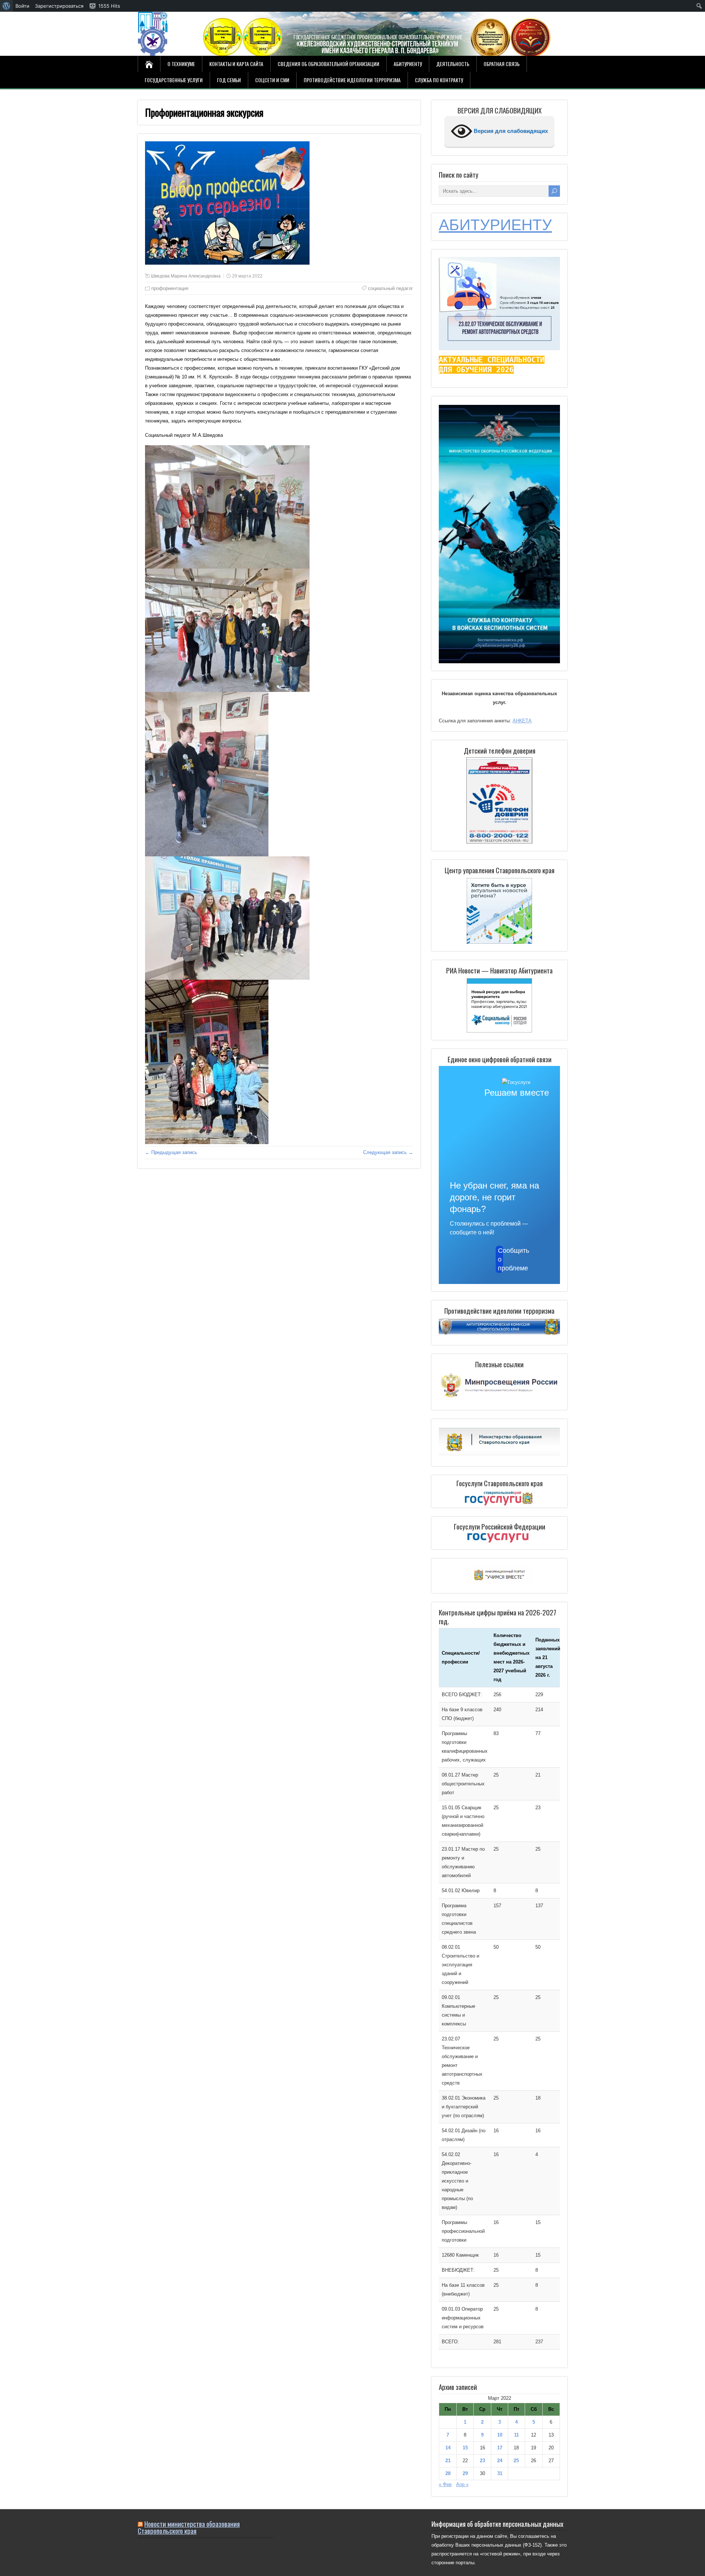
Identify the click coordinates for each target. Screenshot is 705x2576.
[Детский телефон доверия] (499, 800)
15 (465, 2448)
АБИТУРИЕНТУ (495, 225)
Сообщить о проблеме (500, 1259)
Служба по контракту (439, 80)
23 (482, 2461)
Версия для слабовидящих (510, 131)
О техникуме (181, 64)
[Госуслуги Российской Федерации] (499, 1538)
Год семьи (229, 80)
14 (448, 2448)
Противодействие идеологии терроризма (352, 80)
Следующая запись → (388, 1152)
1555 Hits (109, 6)
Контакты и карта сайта (236, 64)
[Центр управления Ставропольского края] (499, 910)
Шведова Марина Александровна (186, 276)
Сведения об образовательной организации (328, 64)
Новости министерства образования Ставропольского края (189, 2527)
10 (500, 2435)
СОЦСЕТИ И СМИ (272, 80)
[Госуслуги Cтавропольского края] (499, 1499)
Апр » (462, 2484)
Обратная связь (502, 64)
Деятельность (453, 64)
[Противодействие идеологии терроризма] (499, 1333)
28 (448, 2473)
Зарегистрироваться (59, 6)
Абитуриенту (408, 64)
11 (516, 2435)
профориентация (170, 288)
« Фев (445, 2484)
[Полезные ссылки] (499, 1398)
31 (500, 2473)
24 (500, 2461)
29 (465, 2473)
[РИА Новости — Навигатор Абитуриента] (499, 1005)
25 (516, 2461)
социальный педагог (391, 288)
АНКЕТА (522, 721)
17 (500, 2448)
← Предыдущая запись (171, 1152)
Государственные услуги (174, 80)
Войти (22, 6)
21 (448, 2461)
